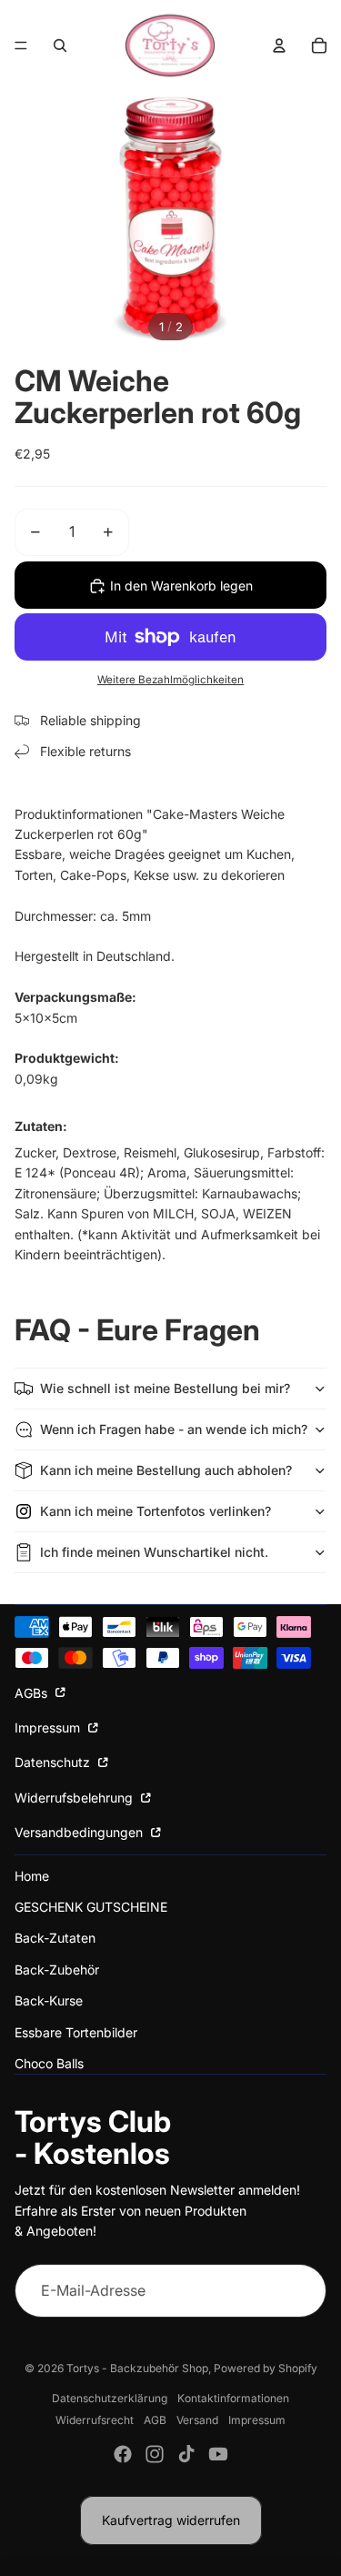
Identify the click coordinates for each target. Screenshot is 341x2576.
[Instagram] (155, 2454)
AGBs (33, 1693)
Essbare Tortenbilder (76, 2032)
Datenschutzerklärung (110, 2398)
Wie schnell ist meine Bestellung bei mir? (165, 1388)
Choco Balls (49, 2063)
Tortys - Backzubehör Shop (137, 2368)
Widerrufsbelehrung (75, 1798)
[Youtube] (218, 2454)
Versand (197, 2420)
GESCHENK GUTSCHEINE (91, 1907)
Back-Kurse (49, 2000)
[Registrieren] (299, 2291)
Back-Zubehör (57, 1970)
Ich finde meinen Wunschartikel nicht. (154, 1552)
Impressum (49, 1727)
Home (32, 1876)
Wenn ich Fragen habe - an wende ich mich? (174, 1429)
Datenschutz (54, 1762)
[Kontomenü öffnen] (279, 45)
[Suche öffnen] (60, 45)
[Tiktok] (186, 2454)
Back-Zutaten (55, 1938)
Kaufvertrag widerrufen (171, 2520)
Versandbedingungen (80, 1832)
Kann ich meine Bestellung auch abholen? (166, 1470)
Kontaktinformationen (233, 2398)
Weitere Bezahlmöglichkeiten (170, 680)
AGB (155, 2420)
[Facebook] (123, 2454)
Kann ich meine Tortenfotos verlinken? (155, 1511)
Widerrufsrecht (95, 2420)
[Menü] (21, 45)
